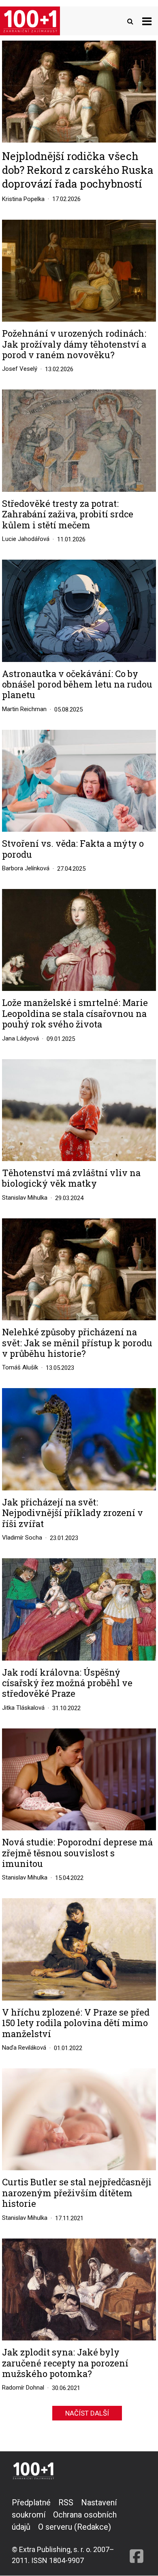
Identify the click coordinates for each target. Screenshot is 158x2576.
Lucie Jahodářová (26, 539)
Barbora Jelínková (26, 868)
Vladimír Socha (22, 1538)
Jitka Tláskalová (23, 1708)
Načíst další (87, 2413)
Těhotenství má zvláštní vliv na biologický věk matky (71, 1178)
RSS (66, 2502)
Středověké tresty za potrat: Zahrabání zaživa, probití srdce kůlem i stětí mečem (68, 514)
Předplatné (31, 2502)
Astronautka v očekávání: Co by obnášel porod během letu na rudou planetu (77, 685)
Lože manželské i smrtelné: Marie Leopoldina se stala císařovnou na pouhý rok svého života (75, 1013)
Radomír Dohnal (23, 2388)
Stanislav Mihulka (25, 1198)
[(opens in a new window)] (137, 2531)
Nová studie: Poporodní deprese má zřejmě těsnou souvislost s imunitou (77, 1853)
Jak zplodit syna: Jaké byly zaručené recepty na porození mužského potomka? (65, 2363)
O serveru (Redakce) (75, 2527)
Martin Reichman (24, 709)
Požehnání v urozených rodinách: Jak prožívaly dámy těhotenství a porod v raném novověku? (74, 344)
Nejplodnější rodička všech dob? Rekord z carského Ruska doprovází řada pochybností (78, 170)
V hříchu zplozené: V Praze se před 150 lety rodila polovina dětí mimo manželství (76, 2023)
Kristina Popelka (23, 199)
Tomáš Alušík (20, 1367)
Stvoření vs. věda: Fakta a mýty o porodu (73, 849)
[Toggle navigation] (147, 21)
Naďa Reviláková (24, 2048)
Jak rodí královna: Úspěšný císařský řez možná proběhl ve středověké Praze (67, 1683)
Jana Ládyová (20, 1038)
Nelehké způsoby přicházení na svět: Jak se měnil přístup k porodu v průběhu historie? (77, 1343)
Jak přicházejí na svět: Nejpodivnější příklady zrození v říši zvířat (73, 1513)
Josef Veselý (20, 369)
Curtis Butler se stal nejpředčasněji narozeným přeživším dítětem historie (77, 2193)
